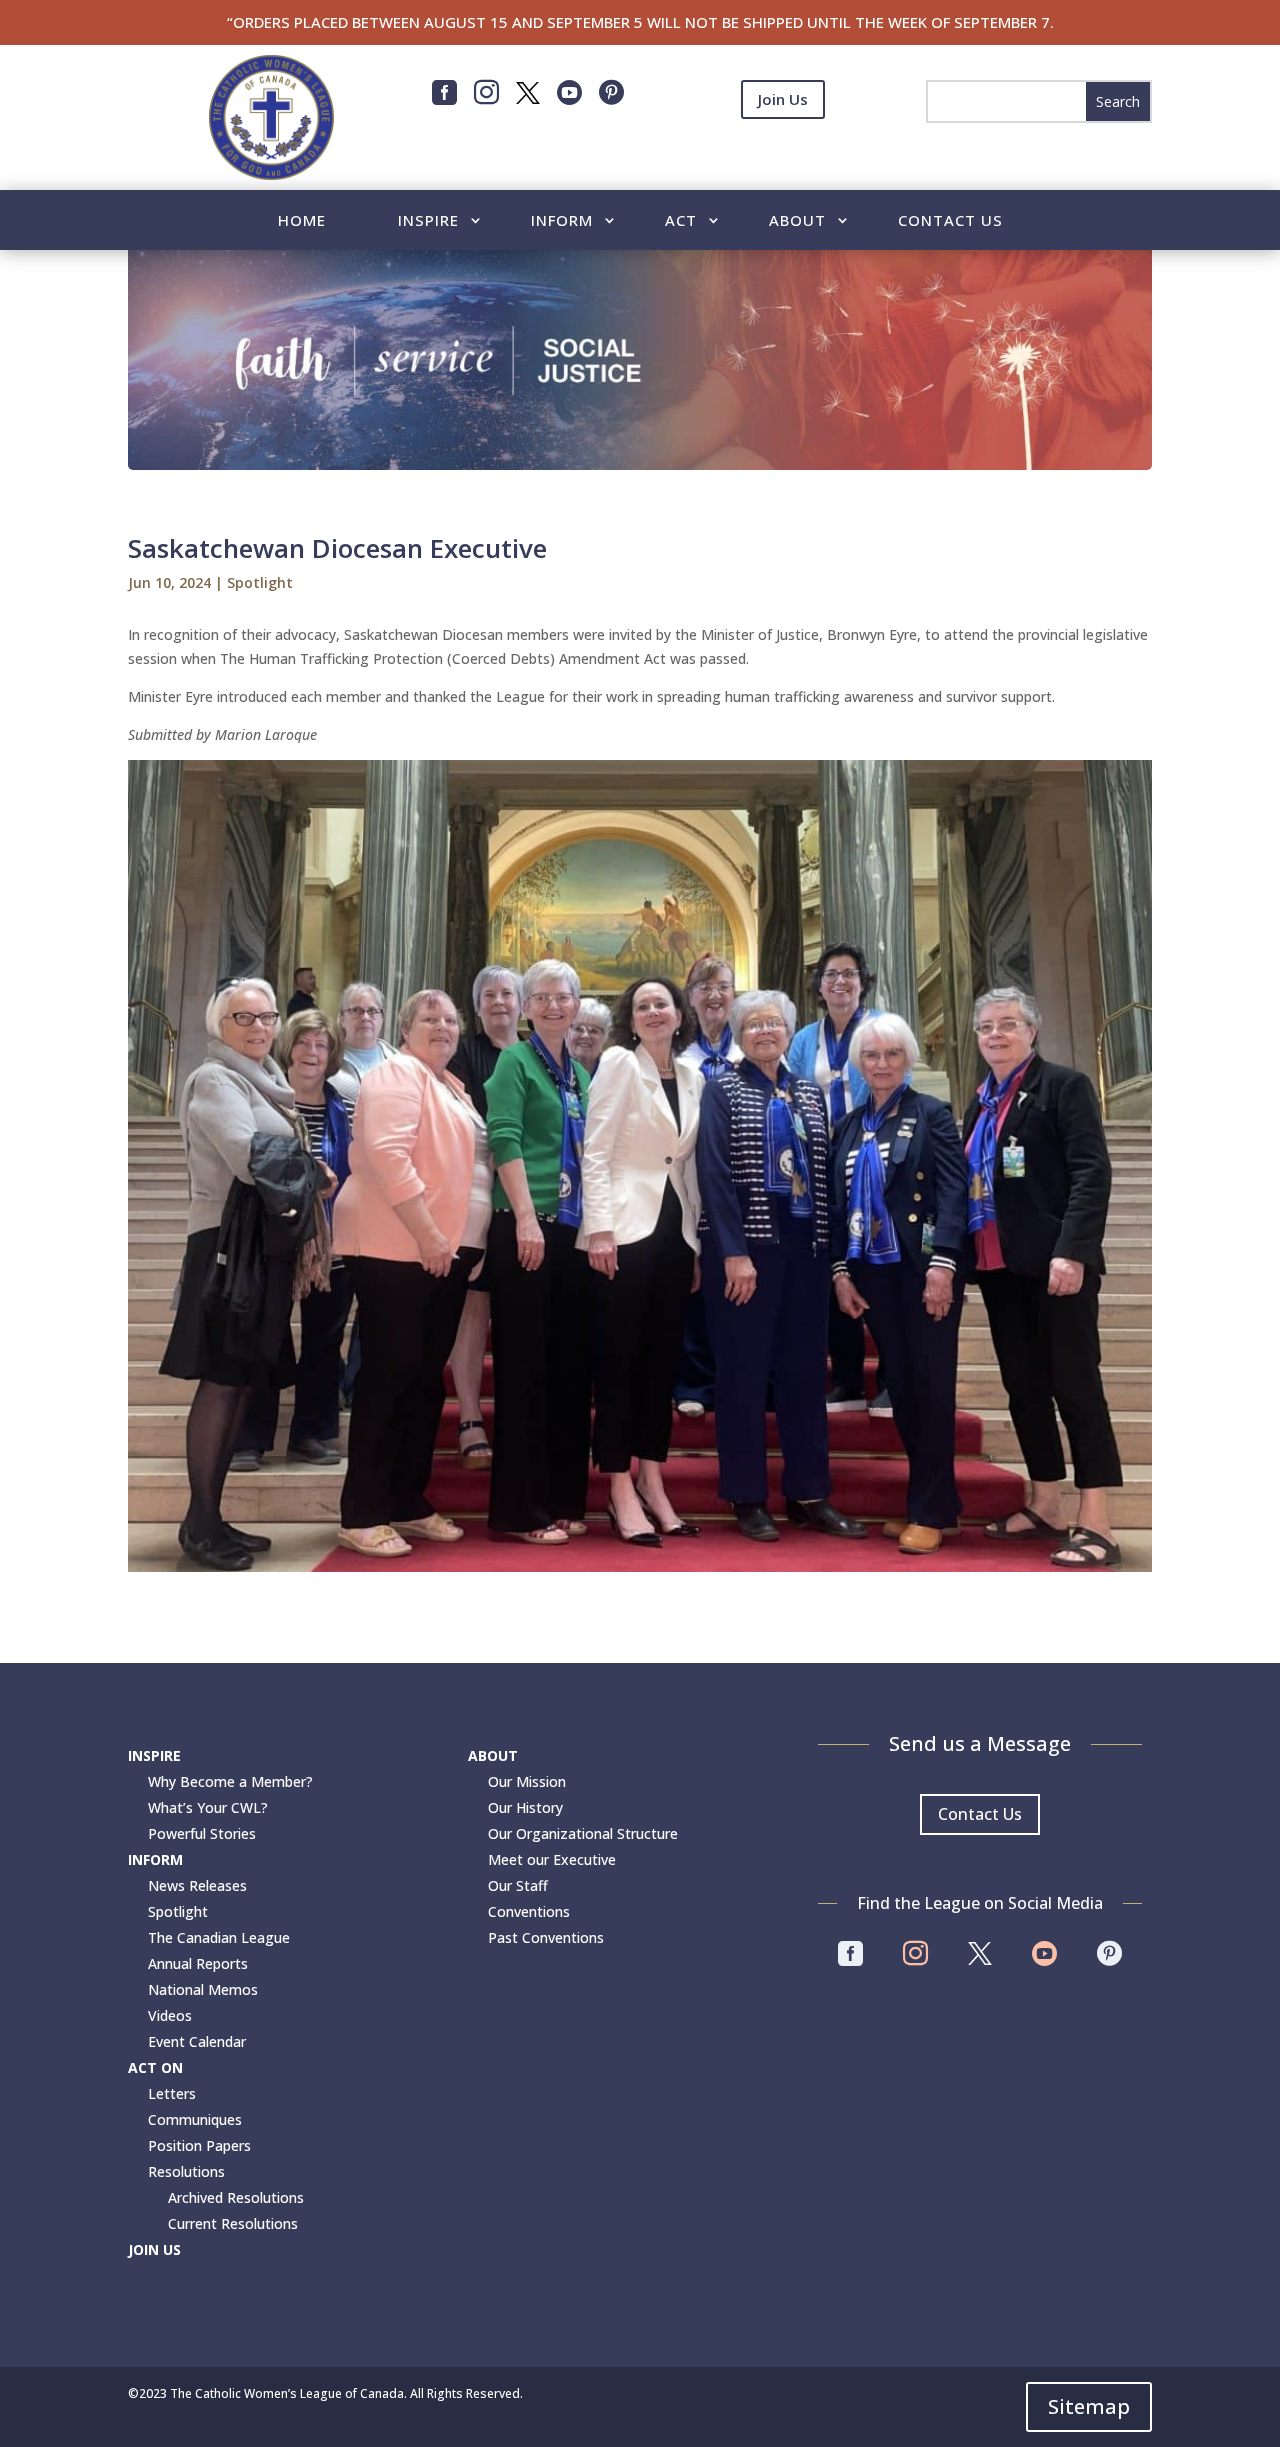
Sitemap (1089, 2406)
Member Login (783, 149)
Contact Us (950, 221)
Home (302, 221)
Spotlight (260, 582)
